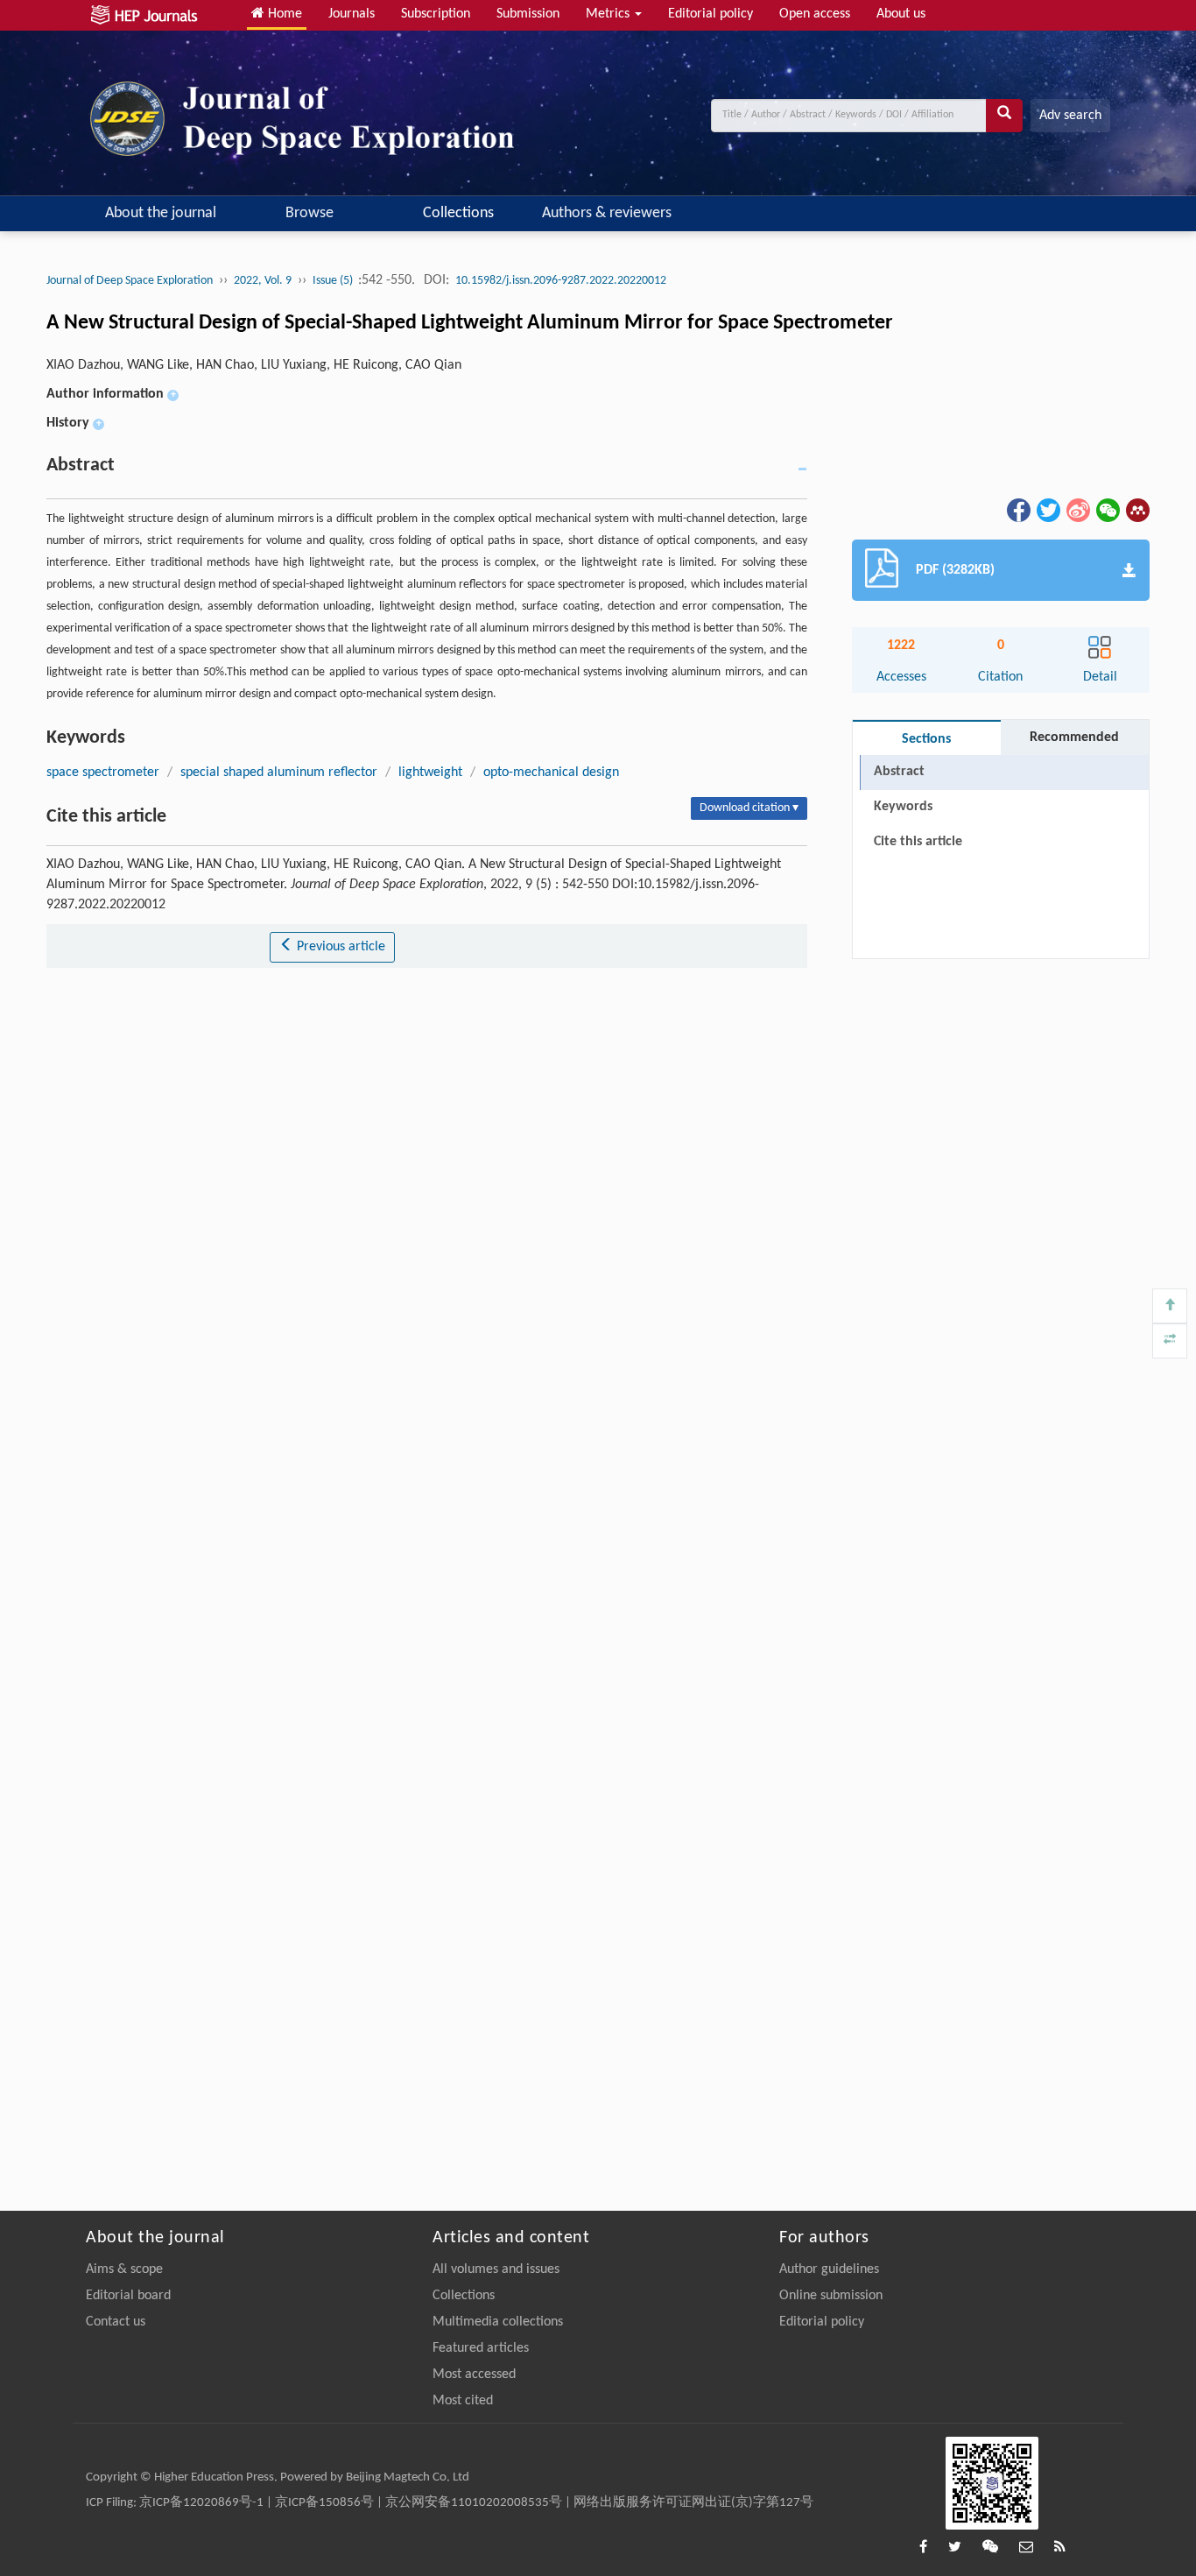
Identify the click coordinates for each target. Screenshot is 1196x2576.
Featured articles (481, 2348)
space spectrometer (103, 773)
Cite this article (918, 842)
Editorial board (128, 2296)
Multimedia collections (498, 2322)
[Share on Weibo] (1077, 511)
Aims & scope (124, 2269)
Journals (352, 14)
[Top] (1170, 1306)
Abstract (899, 772)
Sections (926, 739)
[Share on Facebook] (1017, 511)
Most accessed (474, 2375)
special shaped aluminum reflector (279, 773)
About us (901, 14)
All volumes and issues (496, 2269)
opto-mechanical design (551, 773)
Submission (528, 14)
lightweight (430, 773)
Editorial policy (711, 14)
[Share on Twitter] (1047, 511)
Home (283, 14)
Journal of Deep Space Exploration (130, 281)
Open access (815, 14)
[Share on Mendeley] (1136, 511)
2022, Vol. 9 (263, 281)
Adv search (1070, 116)
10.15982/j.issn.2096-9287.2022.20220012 (561, 281)
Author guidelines (829, 2269)
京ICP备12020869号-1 (201, 2503)
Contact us (116, 2322)
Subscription (436, 14)
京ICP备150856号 (324, 2503)
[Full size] (1170, 1341)
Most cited (463, 2401)
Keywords (903, 807)
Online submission (831, 2296)
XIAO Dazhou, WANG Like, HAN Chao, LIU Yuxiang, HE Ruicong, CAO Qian (254, 365)
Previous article (339, 947)
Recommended (1074, 738)
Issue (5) (334, 281)
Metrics (609, 14)
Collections (458, 213)
